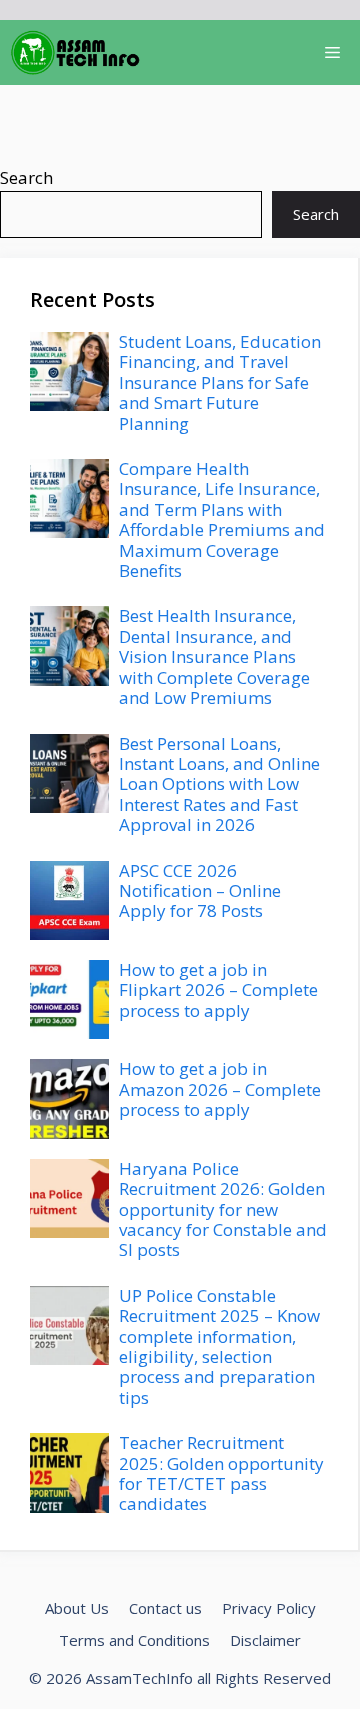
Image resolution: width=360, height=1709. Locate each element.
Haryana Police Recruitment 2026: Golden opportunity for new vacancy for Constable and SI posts (223, 1209)
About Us (77, 1608)
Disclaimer (265, 1640)
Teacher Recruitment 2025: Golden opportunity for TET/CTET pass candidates (221, 1473)
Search (26, 177)
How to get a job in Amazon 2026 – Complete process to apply (220, 1089)
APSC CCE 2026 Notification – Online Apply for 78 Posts (200, 891)
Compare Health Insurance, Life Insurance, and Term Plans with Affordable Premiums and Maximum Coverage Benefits (222, 519)
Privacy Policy (269, 1608)
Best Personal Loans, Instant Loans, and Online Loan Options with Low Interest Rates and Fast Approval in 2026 (219, 784)
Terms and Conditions (134, 1640)
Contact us (165, 1608)
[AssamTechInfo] (75, 52)
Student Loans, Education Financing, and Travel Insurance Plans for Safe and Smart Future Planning (220, 382)
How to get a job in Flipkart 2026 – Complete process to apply (218, 990)
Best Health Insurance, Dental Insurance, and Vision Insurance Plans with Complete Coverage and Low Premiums (214, 656)
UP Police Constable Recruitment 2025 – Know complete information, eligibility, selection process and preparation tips (219, 1346)
